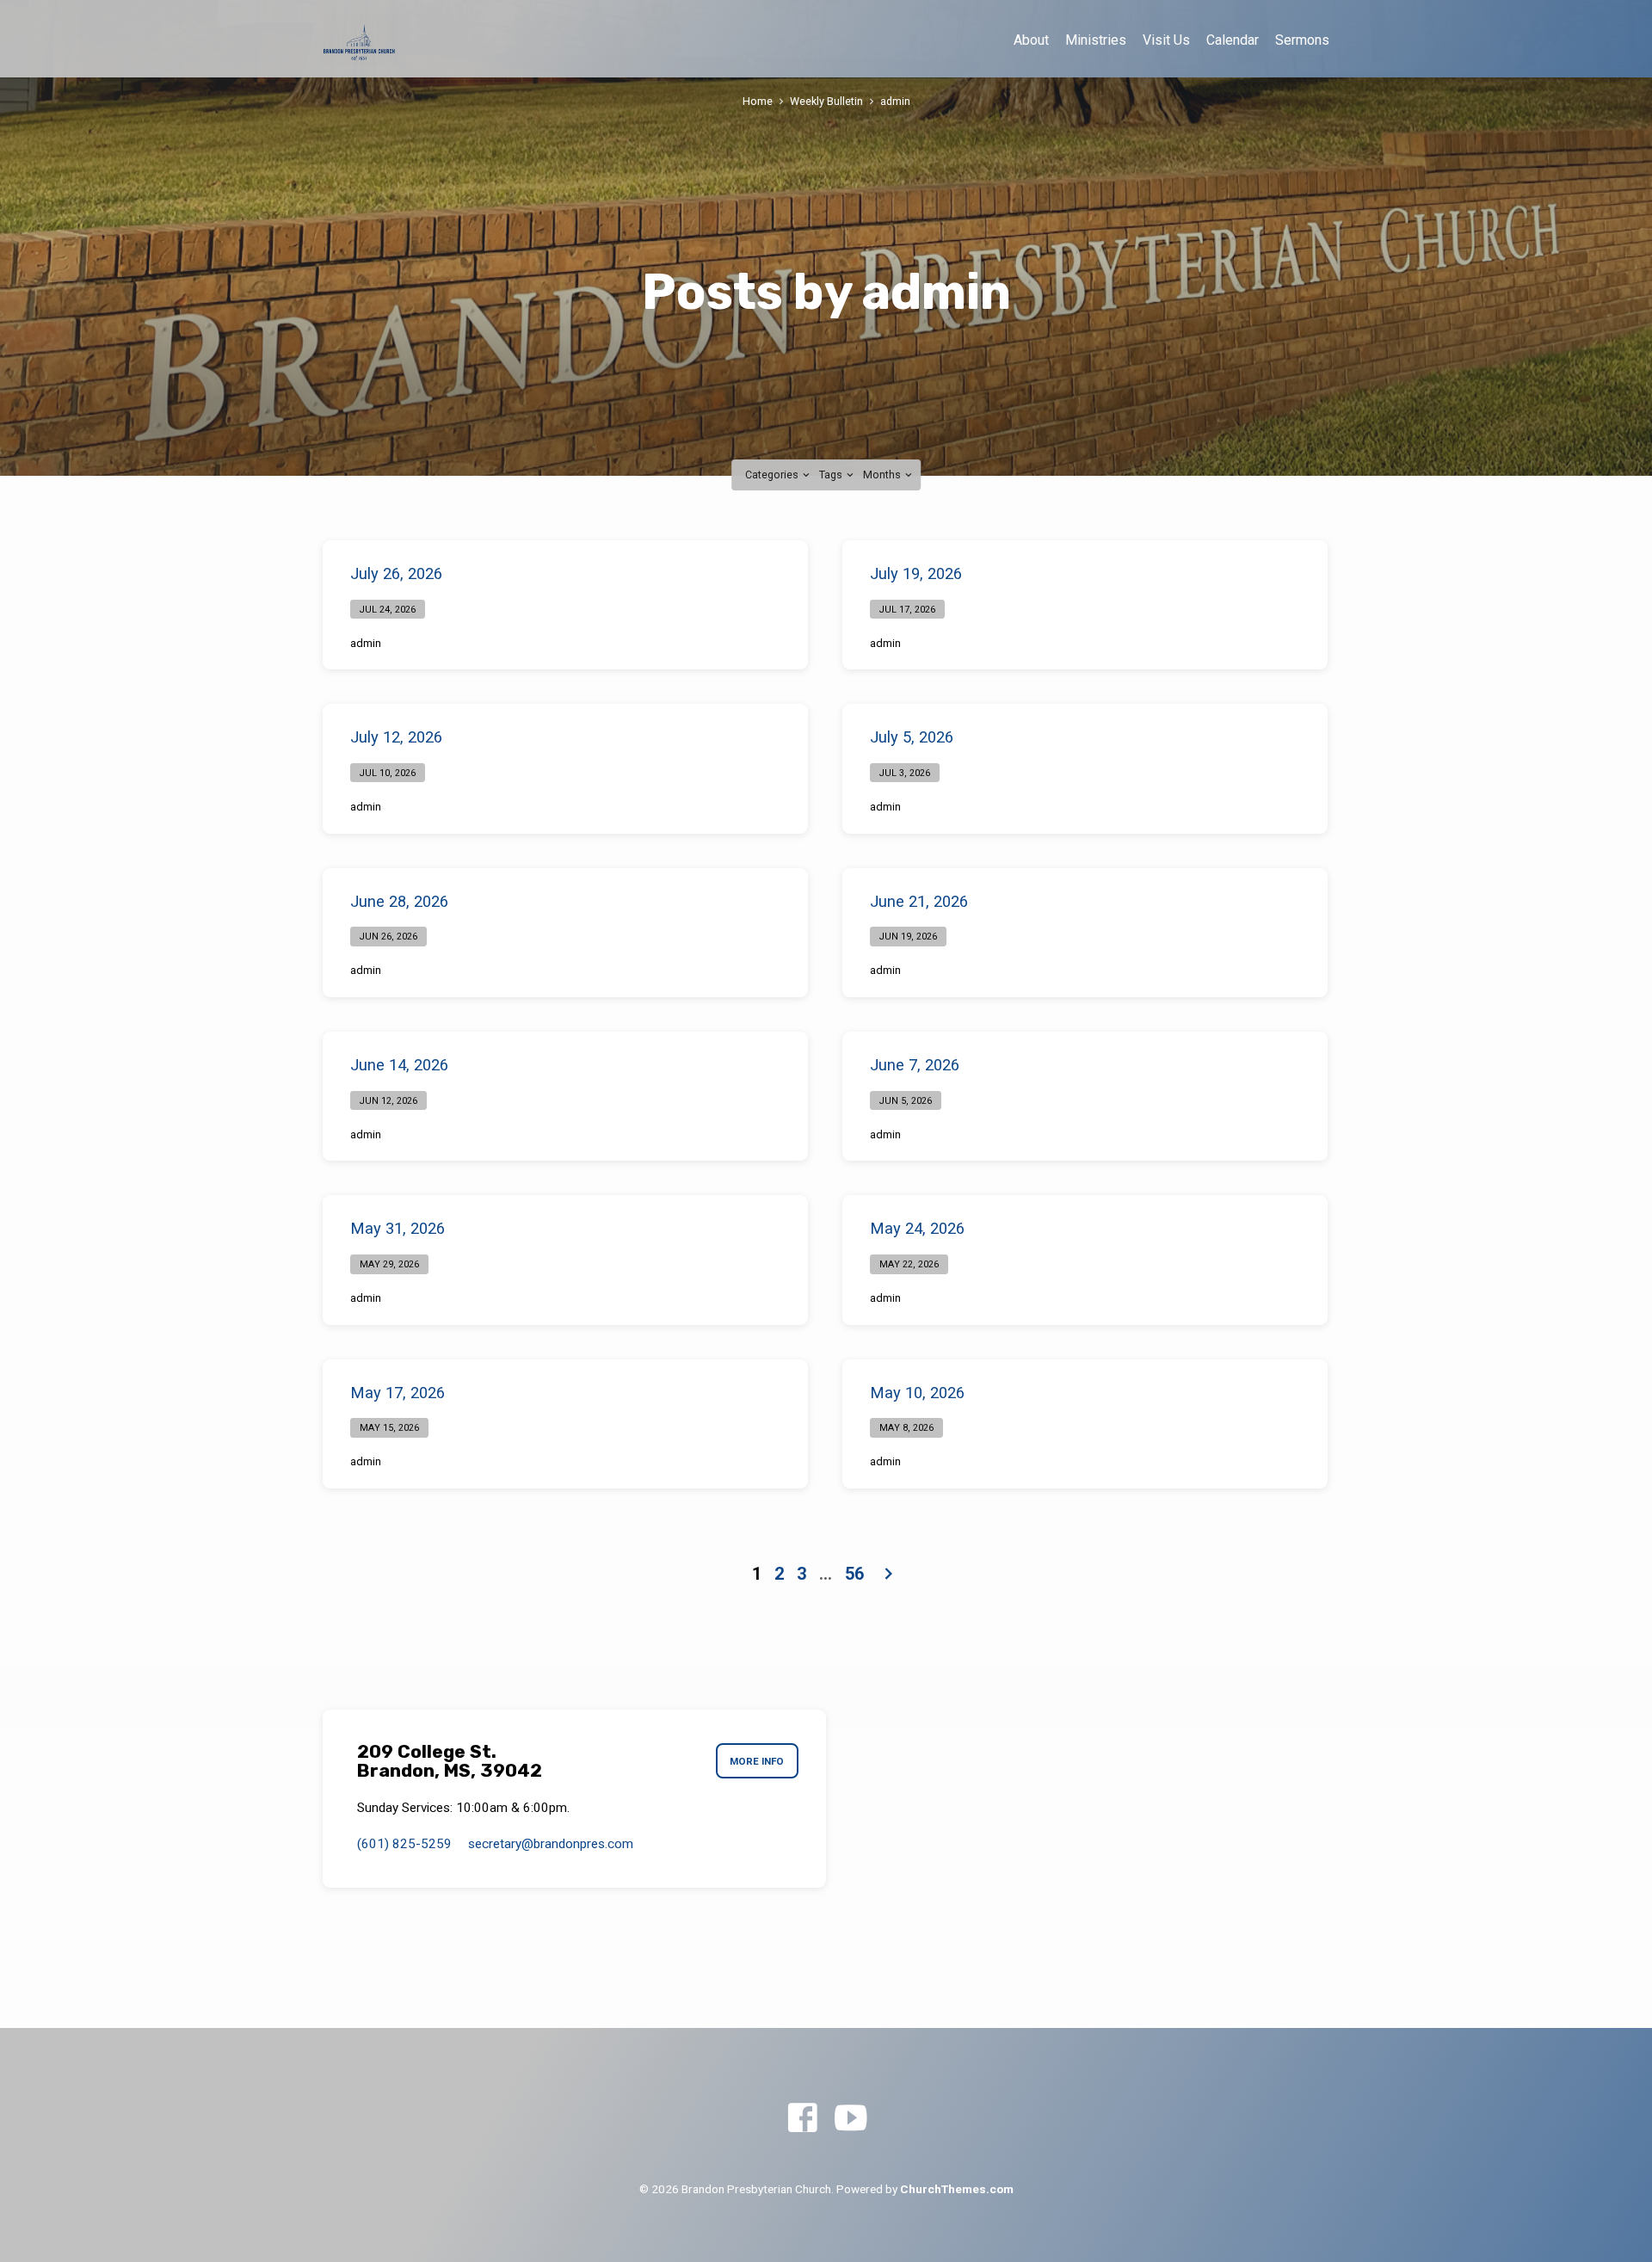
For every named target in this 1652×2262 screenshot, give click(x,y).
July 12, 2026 (396, 737)
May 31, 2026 (398, 1228)
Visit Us (1166, 40)
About (1031, 40)
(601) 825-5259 (404, 1844)
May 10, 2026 (917, 1393)
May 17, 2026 (398, 1393)
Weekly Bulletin (826, 101)
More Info (757, 1761)
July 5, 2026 (912, 737)
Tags (832, 475)
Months (883, 475)
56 (854, 1574)
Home (758, 101)
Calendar (1233, 40)
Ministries (1096, 40)
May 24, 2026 (917, 1228)
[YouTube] (851, 2119)
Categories (773, 475)
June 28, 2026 (399, 901)
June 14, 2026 (399, 1065)
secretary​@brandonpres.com (551, 1844)
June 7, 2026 (915, 1065)
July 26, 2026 (396, 573)
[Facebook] (802, 2119)
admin (895, 101)
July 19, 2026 (916, 573)
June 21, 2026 (919, 901)
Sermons (1302, 40)
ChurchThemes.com (957, 2189)
